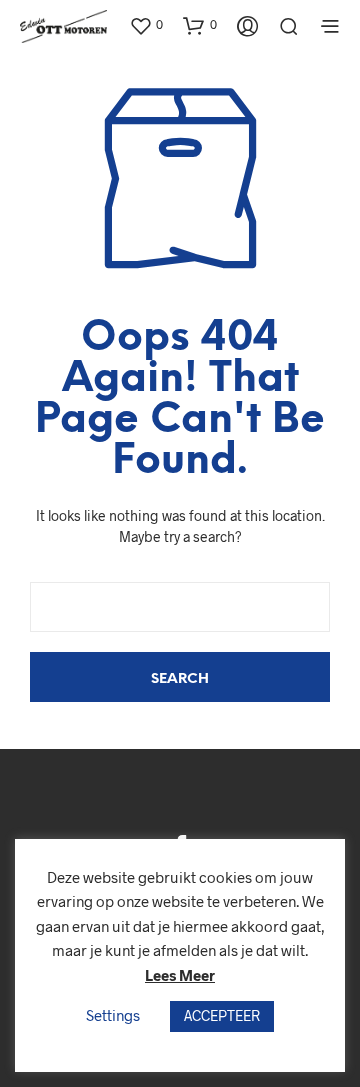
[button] (146, 25)
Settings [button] (113, 1015)
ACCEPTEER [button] (222, 1015)
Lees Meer (180, 975)
